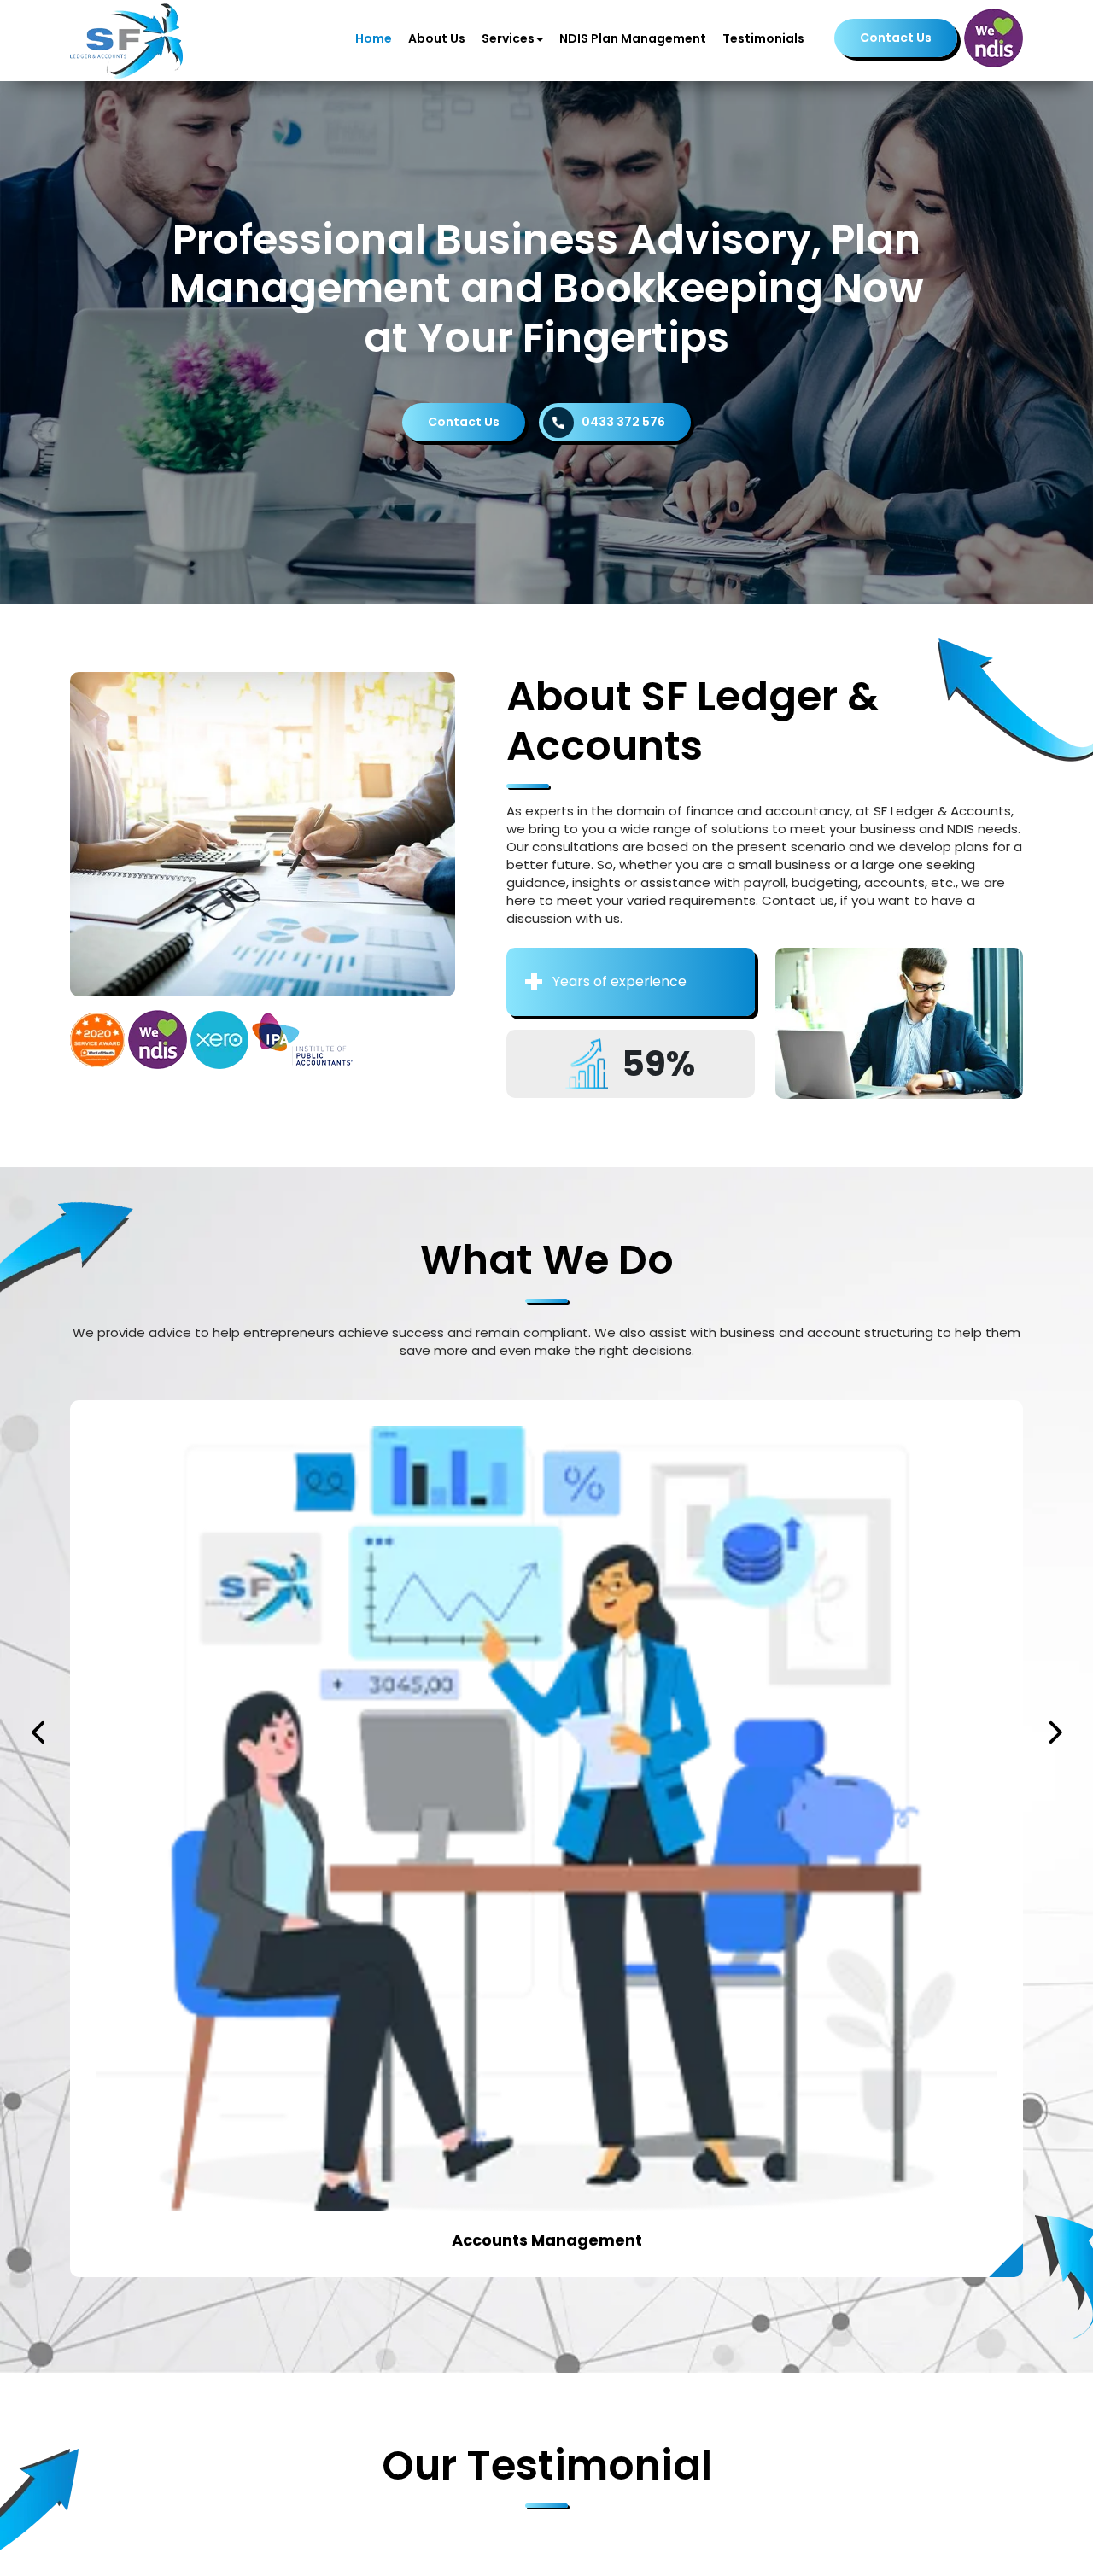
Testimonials (763, 38)
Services (508, 38)
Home (374, 38)
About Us (437, 38)
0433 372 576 (623, 422)
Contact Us (896, 38)
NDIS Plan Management (633, 38)
